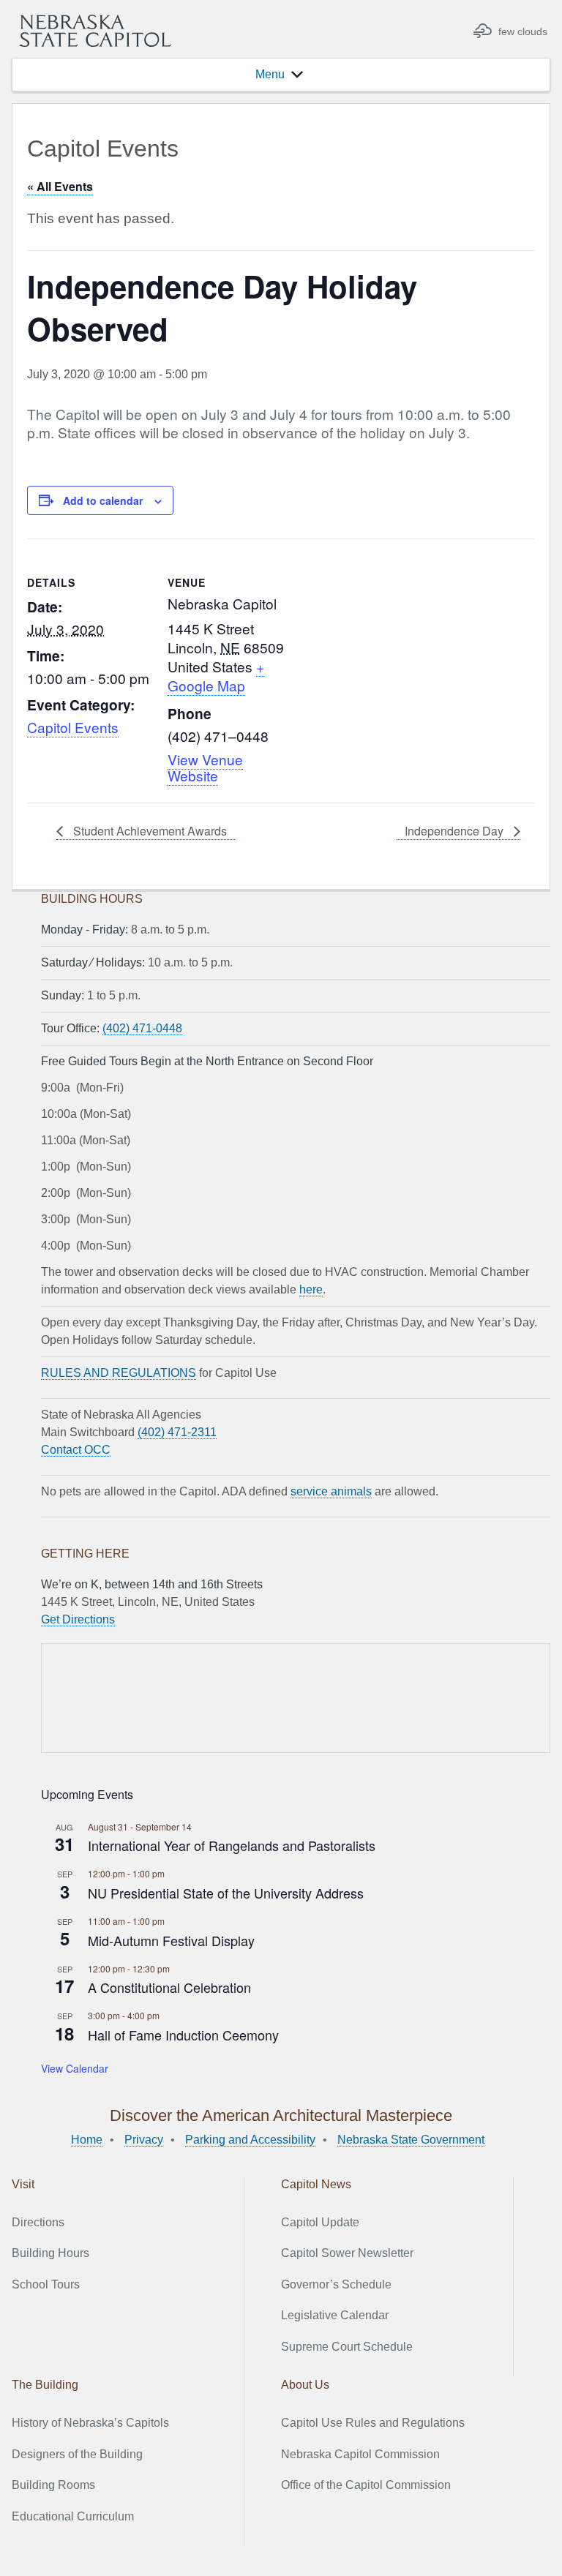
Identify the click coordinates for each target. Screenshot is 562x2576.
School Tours (46, 2284)
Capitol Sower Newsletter (347, 2253)
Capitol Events (73, 727)
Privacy (144, 2140)
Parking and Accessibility (250, 2140)
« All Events (60, 186)
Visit (23, 2184)
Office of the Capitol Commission (366, 2485)
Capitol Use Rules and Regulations (373, 2423)
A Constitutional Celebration (169, 1987)
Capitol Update (320, 2222)
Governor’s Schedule (336, 2284)
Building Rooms (53, 2485)
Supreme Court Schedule (347, 2347)
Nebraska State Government (411, 2140)
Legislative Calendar (335, 2315)
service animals (331, 1491)
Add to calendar (103, 500)
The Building (45, 2385)
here (311, 1289)
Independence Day (456, 831)
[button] (270, 75)
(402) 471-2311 (177, 1432)
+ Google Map (216, 676)
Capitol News (316, 2184)
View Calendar (75, 2068)
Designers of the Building (77, 2454)
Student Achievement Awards (149, 831)
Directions (38, 2222)
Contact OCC (76, 1450)
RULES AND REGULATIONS (119, 1373)
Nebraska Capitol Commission (360, 2454)
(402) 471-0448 (142, 1028)
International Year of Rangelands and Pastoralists (232, 1845)
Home (87, 2140)
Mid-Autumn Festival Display (171, 1940)
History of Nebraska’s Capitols (90, 2423)
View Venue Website (205, 767)
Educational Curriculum (73, 2516)
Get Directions (78, 1619)
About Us (305, 2385)
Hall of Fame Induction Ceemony (183, 2035)
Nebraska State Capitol (95, 31)
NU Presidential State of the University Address (226, 1893)
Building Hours (50, 2253)
